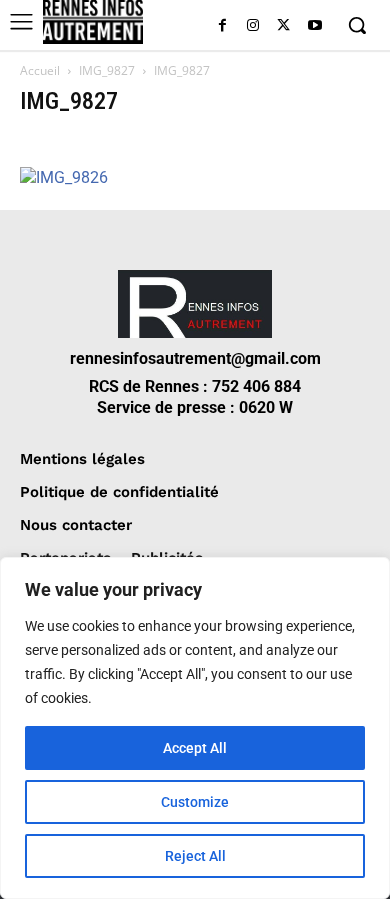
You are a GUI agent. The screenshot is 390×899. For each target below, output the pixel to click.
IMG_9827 (107, 70)
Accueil (40, 70)
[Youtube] (314, 26)
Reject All (195, 856)
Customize (195, 802)
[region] (195, 728)
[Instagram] (253, 26)
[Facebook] (222, 26)
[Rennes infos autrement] (93, 22)
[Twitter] (283, 26)
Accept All (195, 748)
